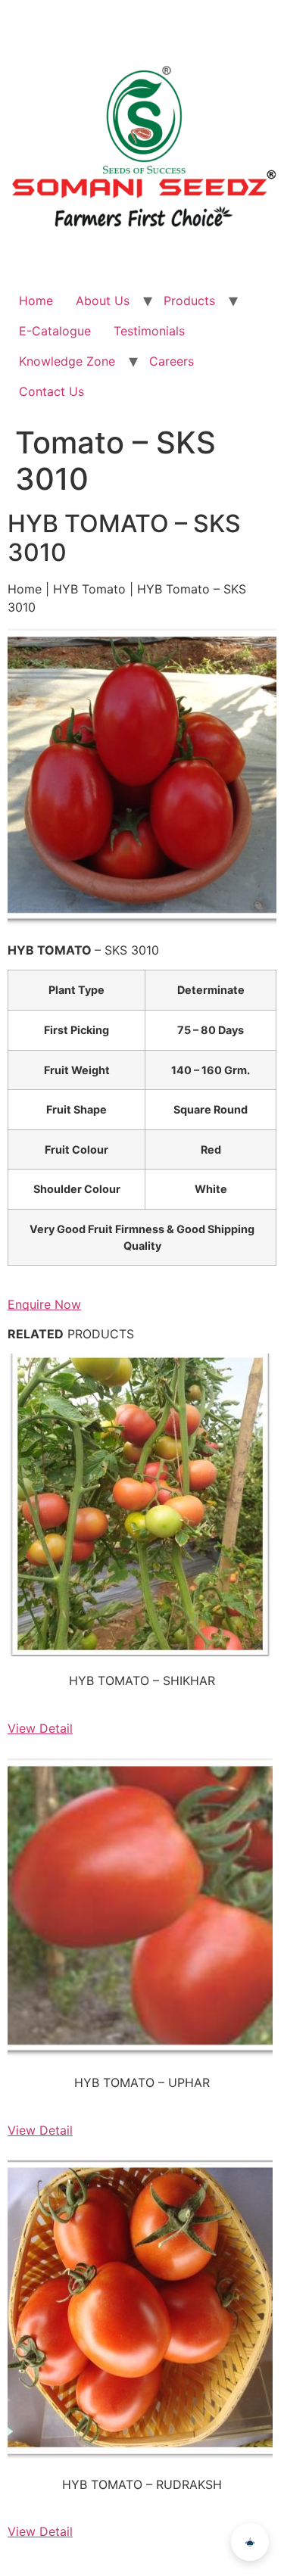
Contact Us (51, 391)
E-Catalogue (55, 331)
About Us (103, 301)
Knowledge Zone (67, 361)
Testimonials (149, 331)
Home (36, 301)
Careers (172, 361)
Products (189, 301)
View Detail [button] (40, 1728)
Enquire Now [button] (44, 1304)
